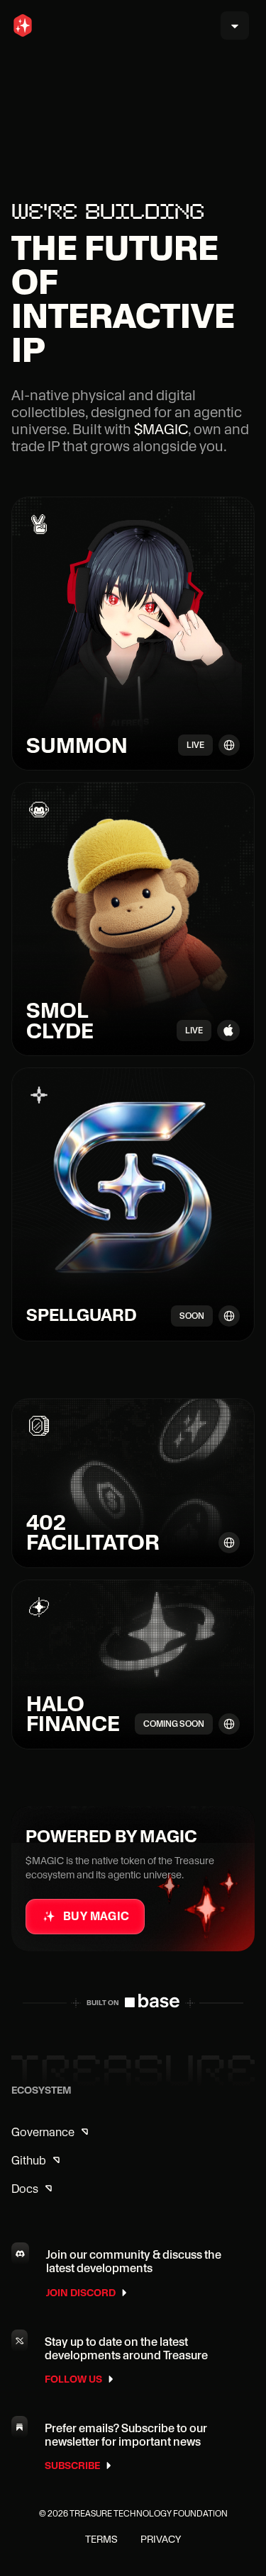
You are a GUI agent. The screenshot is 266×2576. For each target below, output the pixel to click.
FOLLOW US (73, 2379)
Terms (101, 2539)
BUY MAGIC (96, 1916)
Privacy (161, 2539)
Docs (25, 2189)
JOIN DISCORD (81, 2293)
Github (29, 2161)
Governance (43, 2132)
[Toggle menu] (235, 25)
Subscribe (72, 2466)
